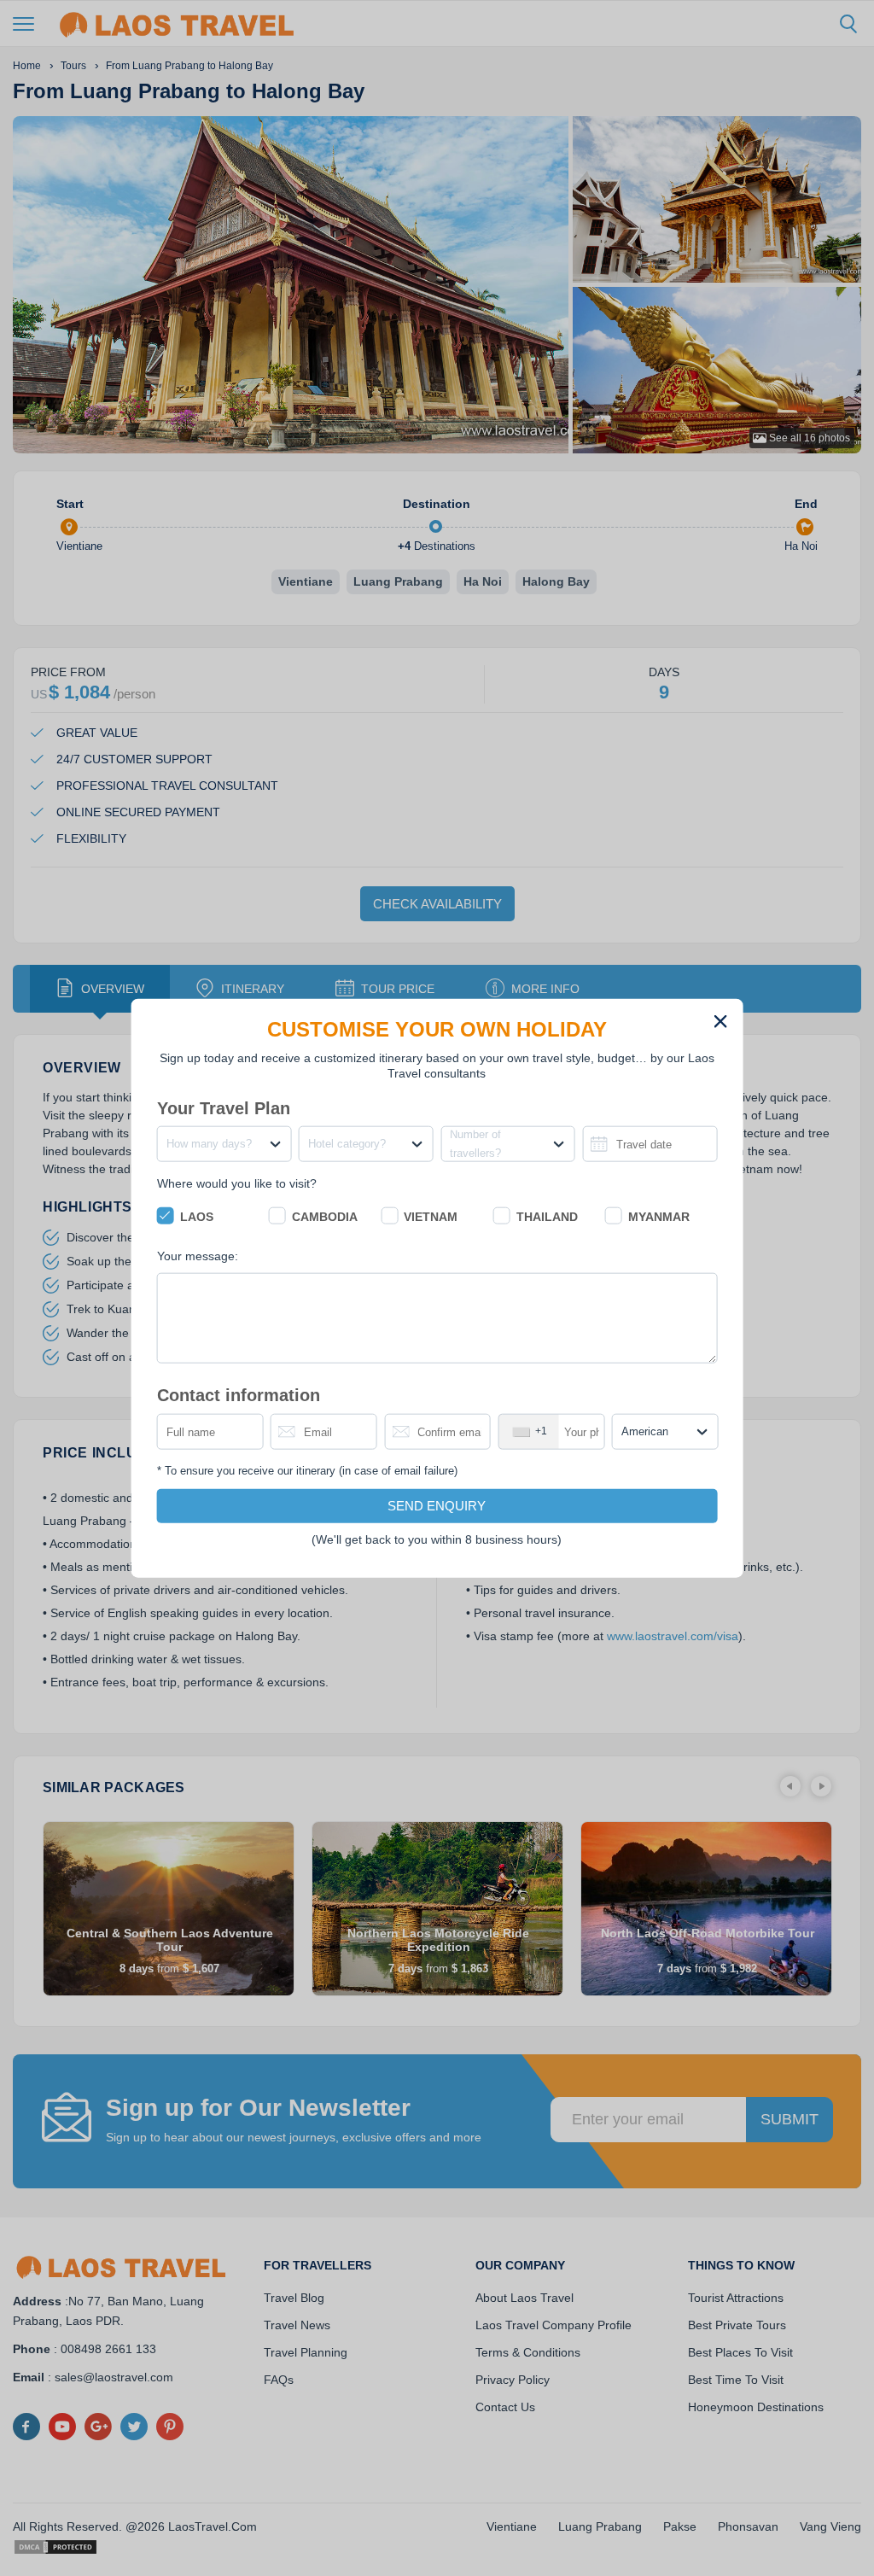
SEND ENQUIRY (437, 1505)
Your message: (198, 1256)
